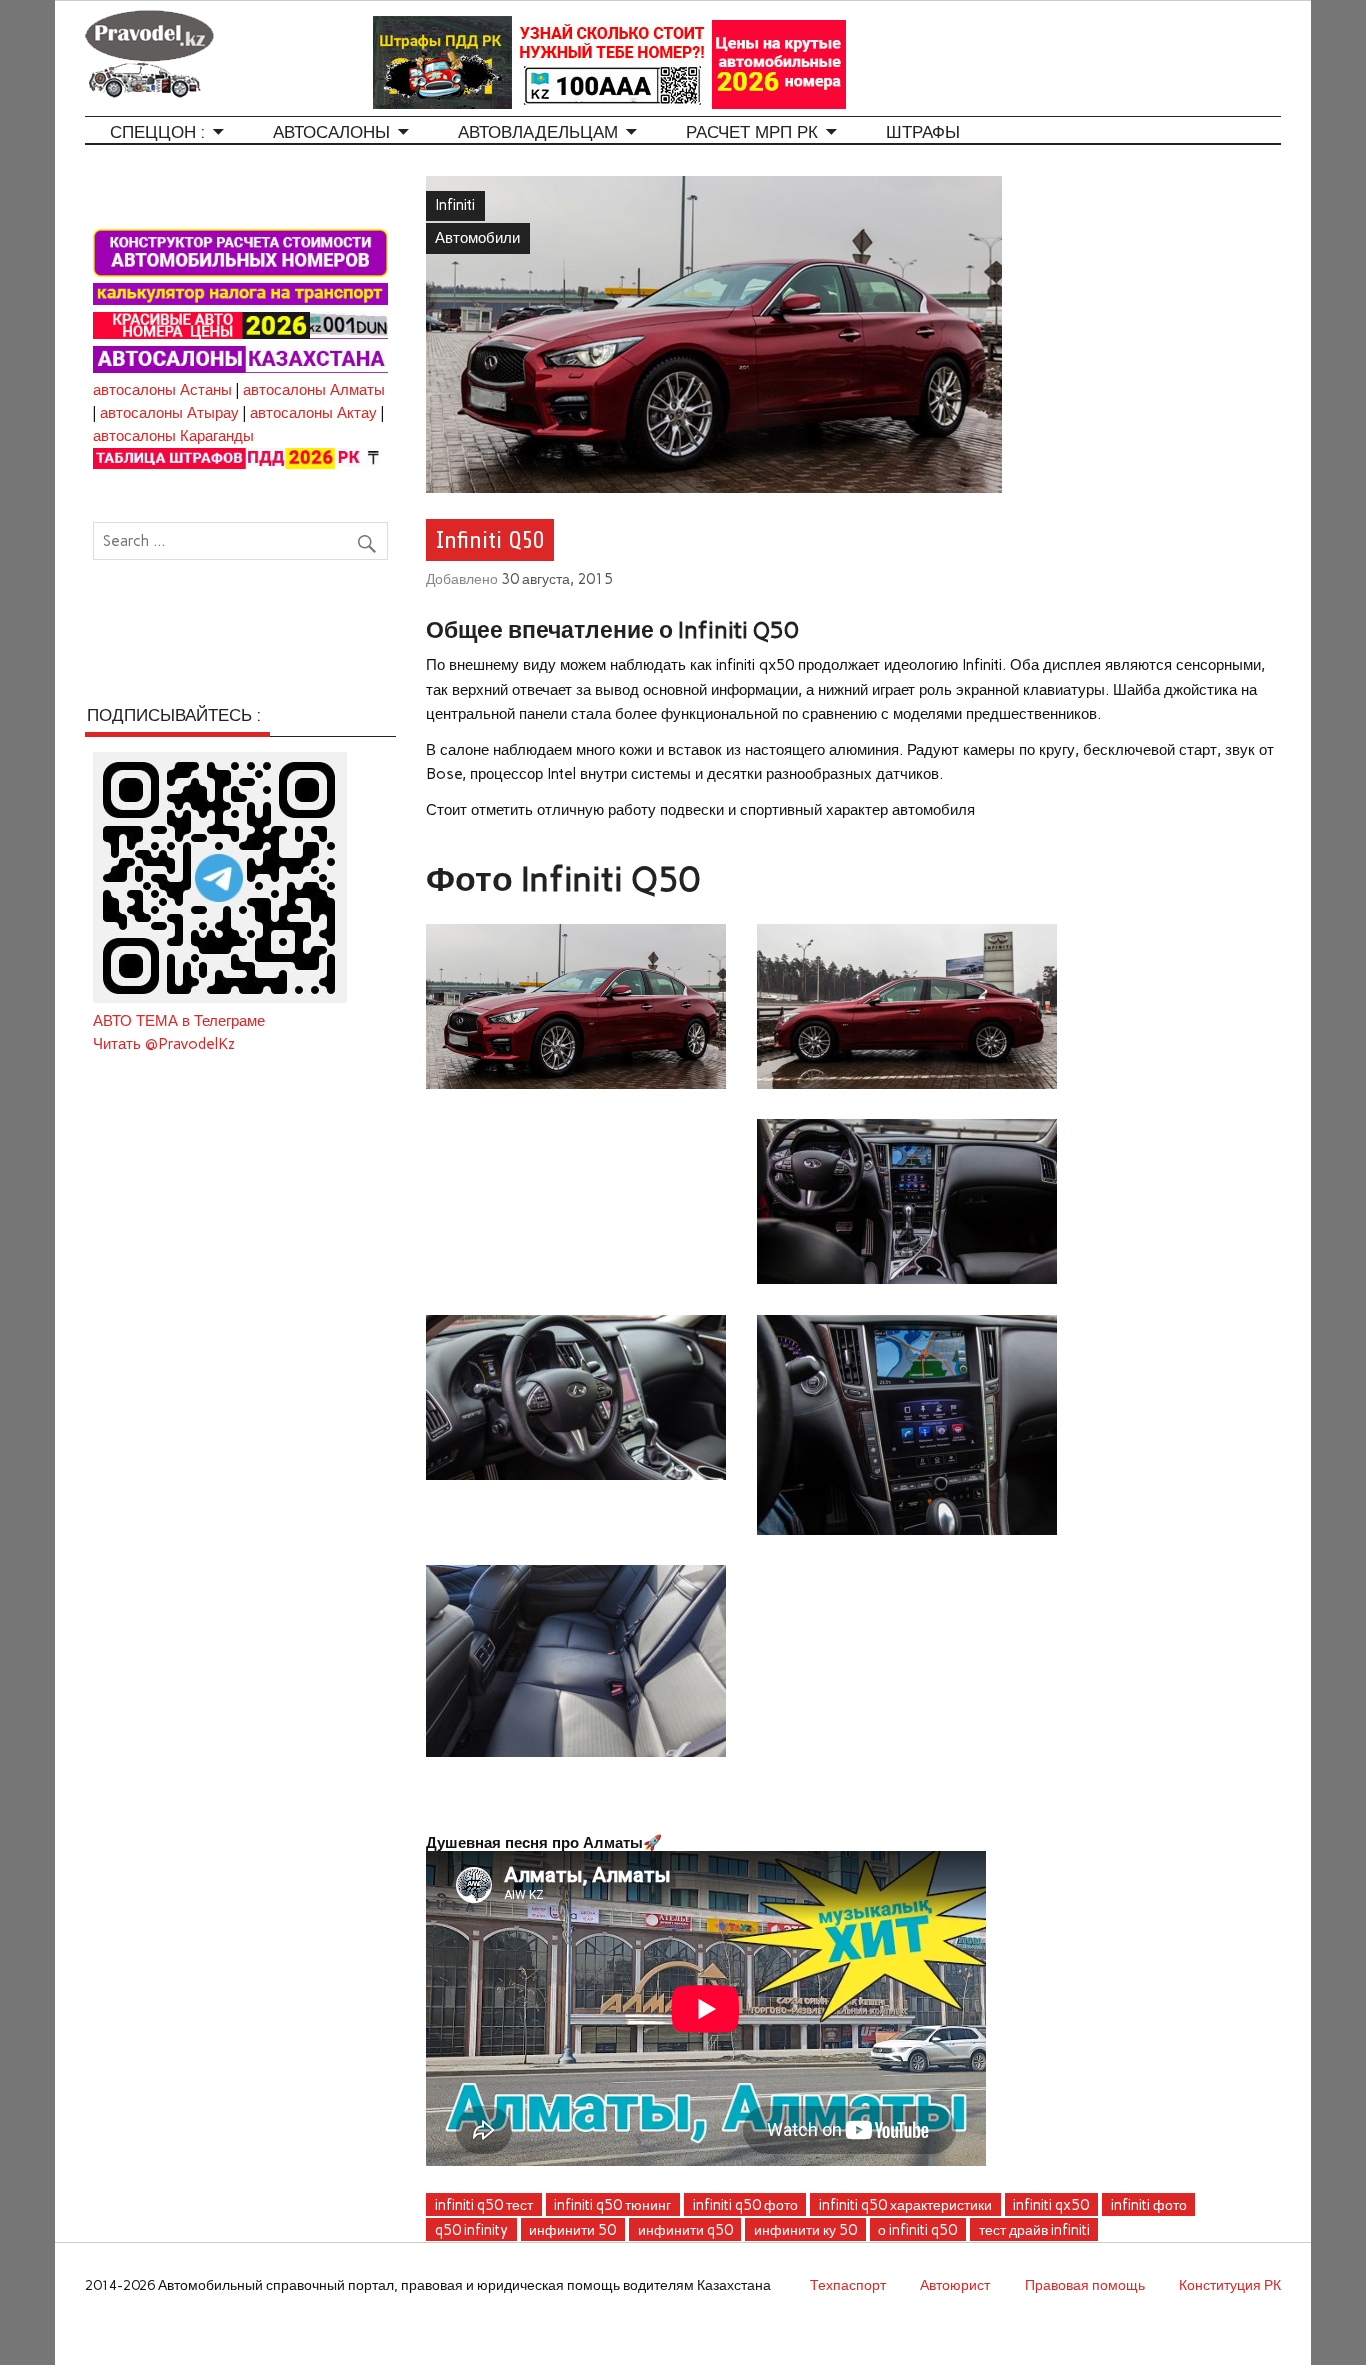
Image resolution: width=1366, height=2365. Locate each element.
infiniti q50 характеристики (905, 2205)
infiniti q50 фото (745, 2205)
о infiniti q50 (917, 2230)
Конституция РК (1230, 2285)
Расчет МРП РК (752, 132)
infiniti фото (1149, 2205)
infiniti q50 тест (484, 2205)
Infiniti (455, 205)
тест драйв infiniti (1034, 2230)
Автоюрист (955, 2285)
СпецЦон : (157, 132)
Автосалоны (331, 132)
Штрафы (923, 132)
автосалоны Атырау (169, 413)
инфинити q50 (685, 2230)
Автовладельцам (538, 132)
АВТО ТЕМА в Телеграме (179, 1021)
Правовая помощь (1085, 2285)
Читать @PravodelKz (164, 1044)
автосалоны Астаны (162, 390)
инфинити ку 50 (805, 2230)
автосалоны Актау (313, 413)
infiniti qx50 (1051, 2205)
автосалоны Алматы (314, 390)
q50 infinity (471, 2230)
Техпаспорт (848, 2285)
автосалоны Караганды (173, 436)
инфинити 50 (572, 2230)
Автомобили (477, 238)
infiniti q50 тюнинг (612, 2205)
